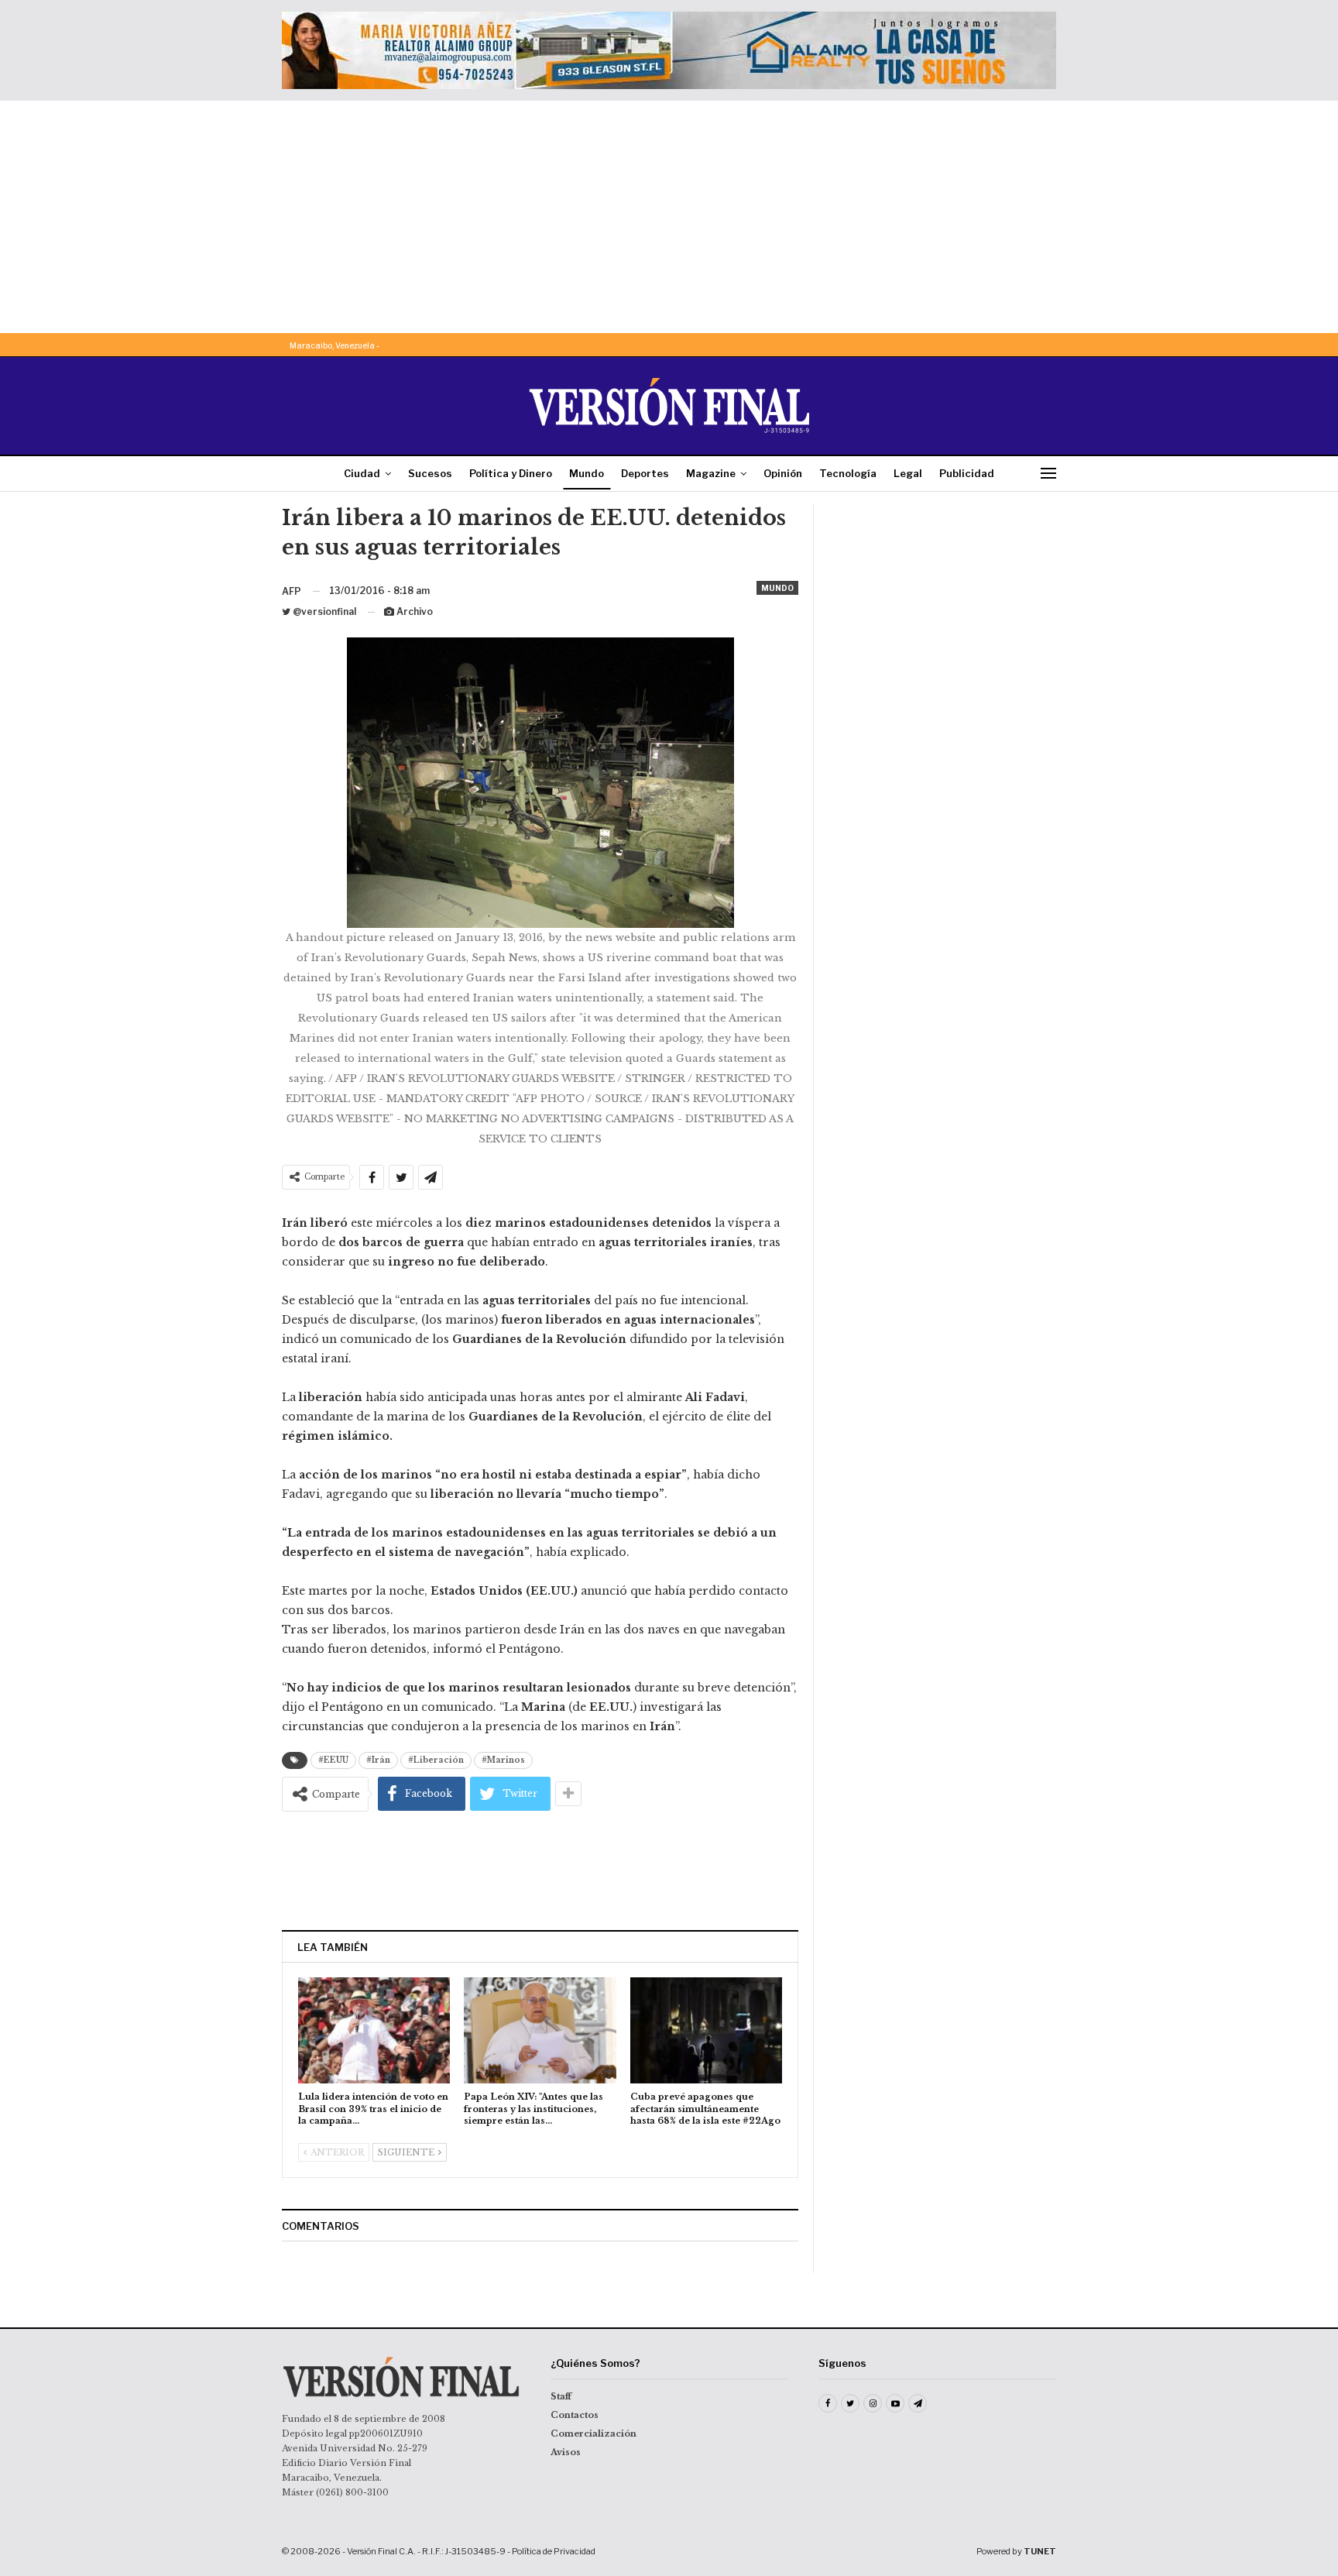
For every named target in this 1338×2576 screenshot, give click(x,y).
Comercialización (594, 2433)
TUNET (1040, 2551)
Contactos (575, 2415)
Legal (908, 473)
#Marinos (503, 1760)
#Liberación (436, 1760)
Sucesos (430, 473)
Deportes (645, 473)
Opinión (783, 473)
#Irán (378, 1760)
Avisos (566, 2452)
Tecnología (848, 473)
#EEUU (333, 1760)
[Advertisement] (669, 217)
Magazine (711, 473)
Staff (561, 2396)
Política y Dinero (511, 473)
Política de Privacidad (554, 2551)
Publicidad (967, 473)
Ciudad (362, 473)
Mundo (587, 473)
